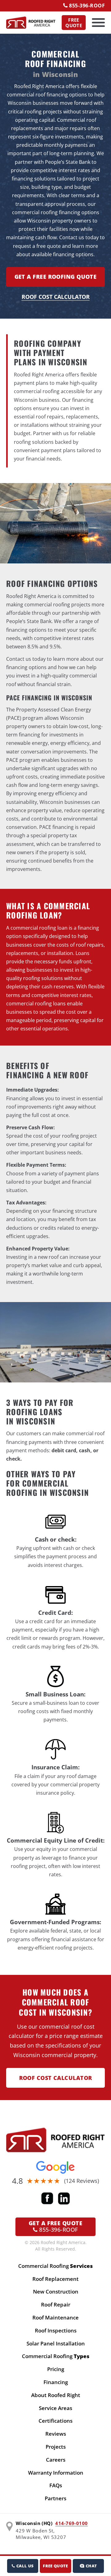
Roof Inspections (56, 2330)
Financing (56, 2382)
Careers (56, 2460)
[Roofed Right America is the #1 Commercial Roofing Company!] (55, 2140)
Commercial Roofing (55, 2266)
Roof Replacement (55, 2279)
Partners (55, 2498)
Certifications (55, 2421)
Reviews (56, 2434)
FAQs (56, 2485)
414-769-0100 (71, 2523)
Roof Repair (56, 2304)
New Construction (56, 2292)
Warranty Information (56, 2473)
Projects (56, 2447)
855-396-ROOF (86, 6)
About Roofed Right (56, 2395)
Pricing (56, 2369)
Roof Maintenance (55, 2317)
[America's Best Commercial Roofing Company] (31, 23)
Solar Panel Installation (56, 2343)
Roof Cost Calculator (56, 297)
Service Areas (55, 2408)
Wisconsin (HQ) (34, 2523)
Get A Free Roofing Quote (56, 277)
